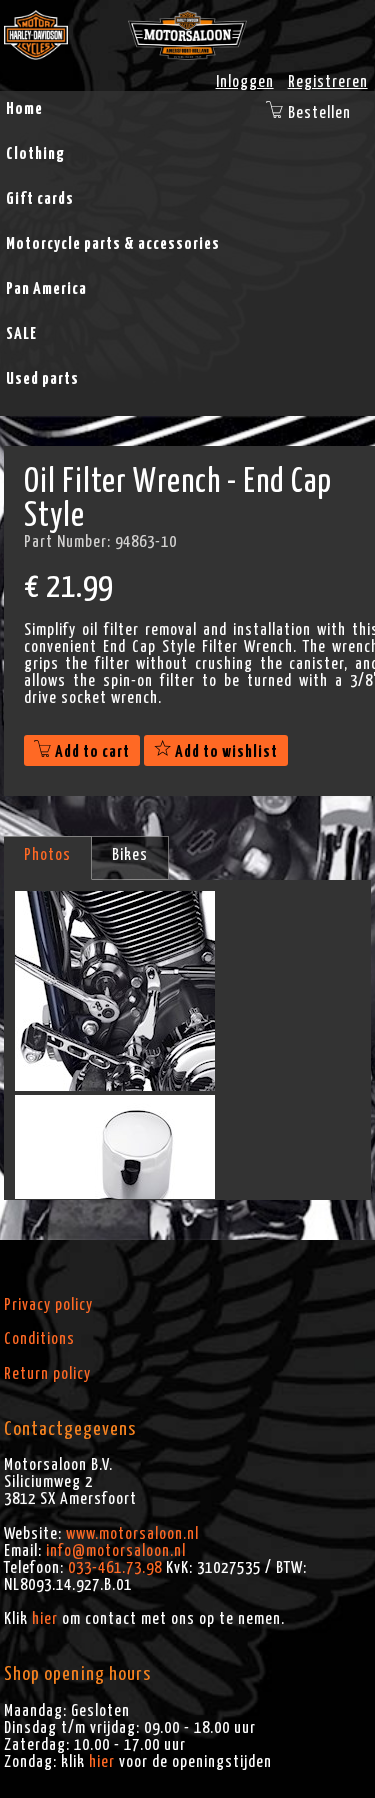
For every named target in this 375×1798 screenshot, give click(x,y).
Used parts (42, 379)
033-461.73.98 (115, 1568)
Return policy (47, 1374)
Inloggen (245, 82)
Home (24, 109)
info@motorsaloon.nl (116, 1551)
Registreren (328, 82)
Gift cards (40, 199)
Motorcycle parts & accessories (113, 244)
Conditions (39, 1339)
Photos (47, 855)
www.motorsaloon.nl (132, 1534)
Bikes (130, 855)
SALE (21, 334)
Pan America (46, 289)
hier (45, 1619)
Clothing (35, 154)
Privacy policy (48, 1305)
